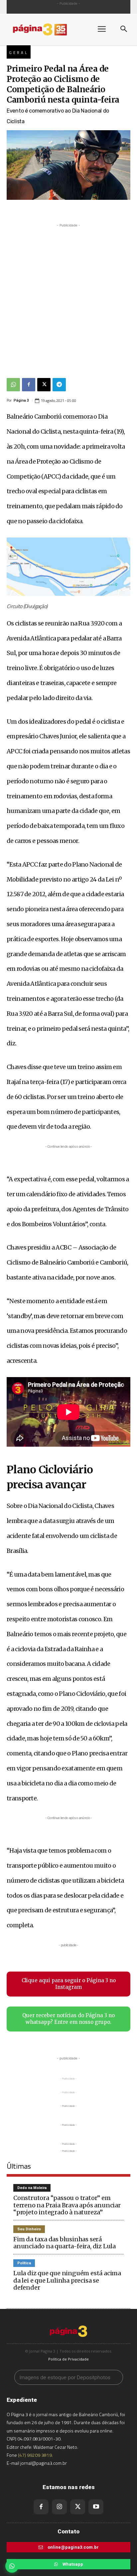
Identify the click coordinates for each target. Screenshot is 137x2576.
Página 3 (21, 400)
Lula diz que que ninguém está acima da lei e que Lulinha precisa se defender (67, 2280)
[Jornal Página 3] (47, 29)
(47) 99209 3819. (35, 2455)
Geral (19, 53)
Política (24, 2263)
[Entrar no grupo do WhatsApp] (12, 2566)
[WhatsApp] (13, 385)
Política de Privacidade (68, 2359)
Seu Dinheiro (29, 2229)
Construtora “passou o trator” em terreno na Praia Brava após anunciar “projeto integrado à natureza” (67, 2205)
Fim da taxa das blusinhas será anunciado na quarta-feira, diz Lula (65, 2243)
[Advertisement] (68, 297)
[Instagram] (59, 2507)
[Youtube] (96, 2507)
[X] (44, 385)
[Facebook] (29, 385)
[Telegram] (59, 385)
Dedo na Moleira (32, 2188)
